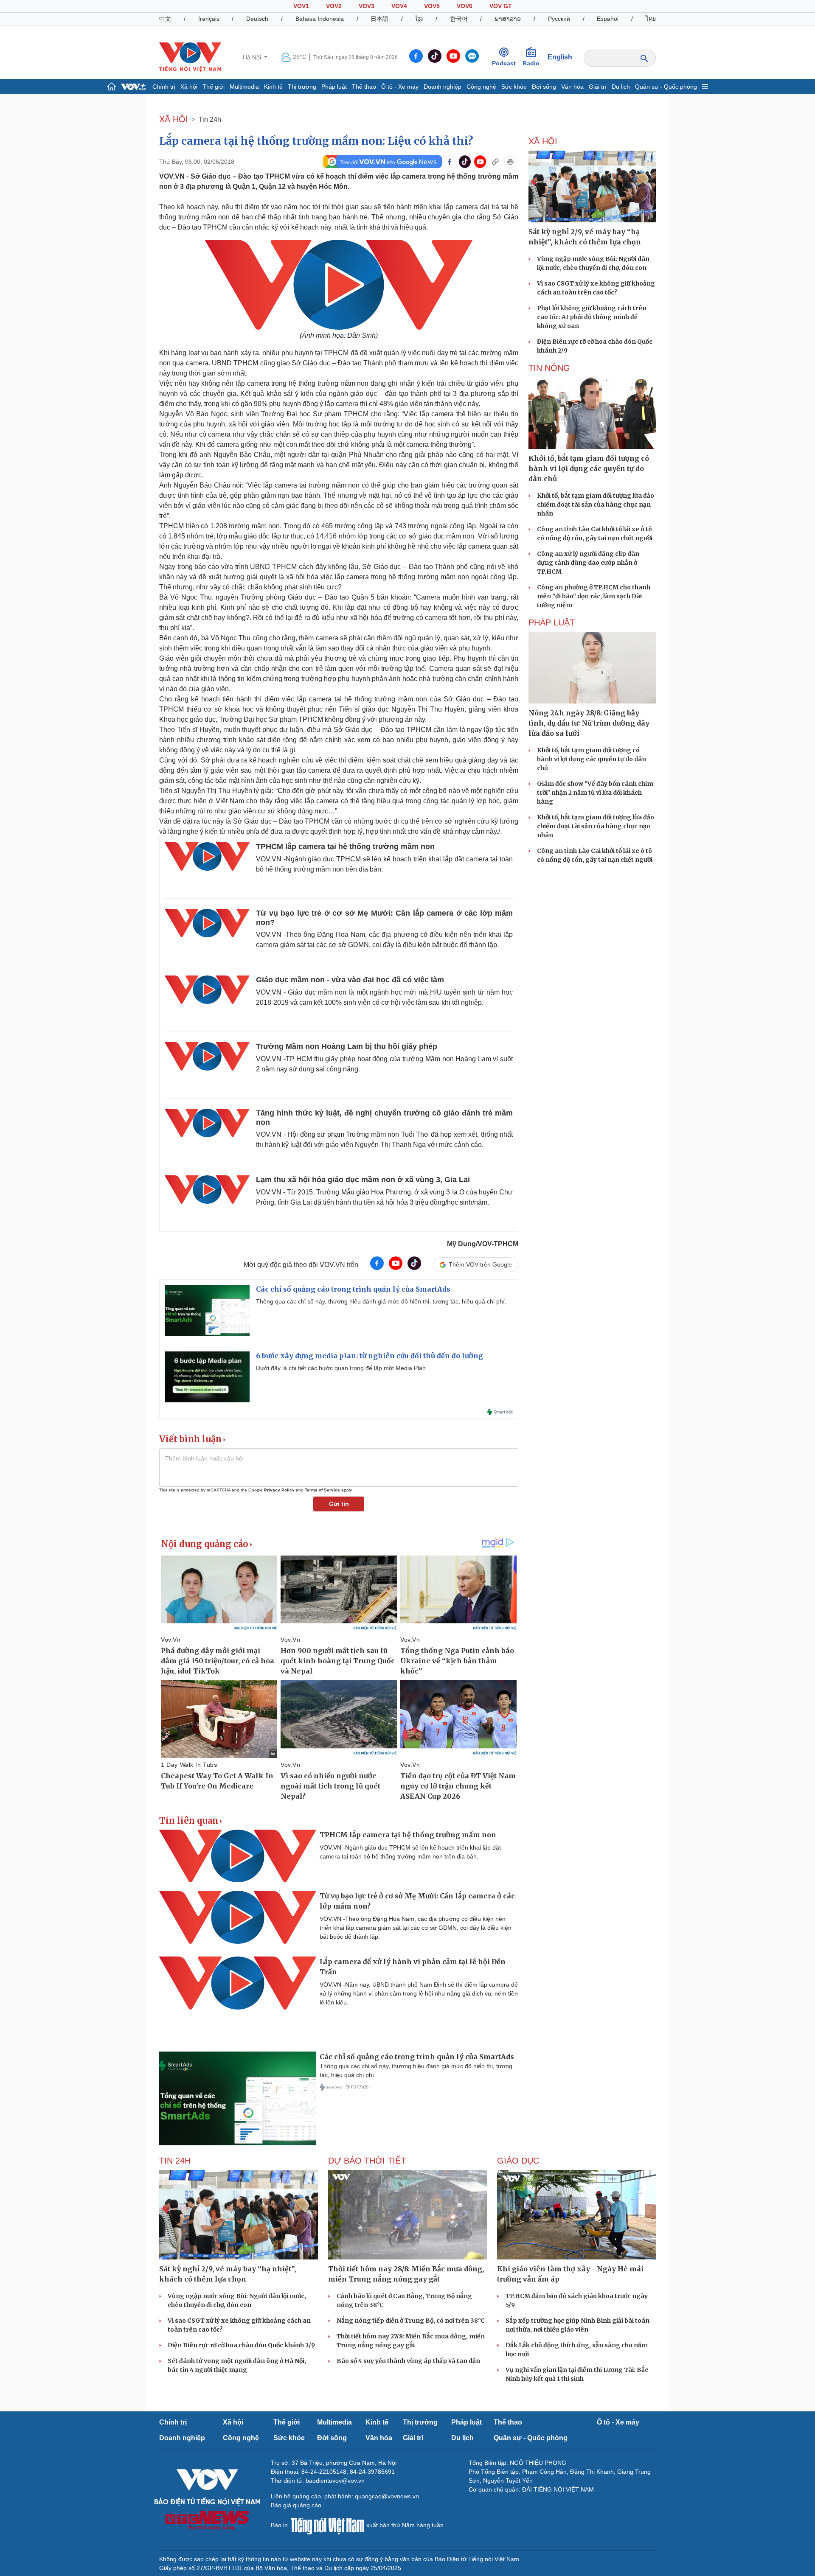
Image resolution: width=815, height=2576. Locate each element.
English (560, 57)
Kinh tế (273, 87)
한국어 (459, 19)
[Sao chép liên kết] (495, 162)
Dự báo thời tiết (367, 2161)
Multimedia (244, 87)
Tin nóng (549, 368)
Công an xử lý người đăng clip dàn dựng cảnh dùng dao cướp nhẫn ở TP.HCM (588, 563)
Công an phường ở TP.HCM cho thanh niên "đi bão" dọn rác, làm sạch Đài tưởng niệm (594, 596)
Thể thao (364, 87)
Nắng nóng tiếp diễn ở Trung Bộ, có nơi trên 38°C (411, 2321)
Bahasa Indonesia (320, 19)
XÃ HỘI (174, 119)
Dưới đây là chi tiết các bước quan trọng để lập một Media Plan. (342, 1368)
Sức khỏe (514, 87)
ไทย (651, 19)
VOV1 (301, 6)
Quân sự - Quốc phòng (666, 87)
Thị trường (302, 87)
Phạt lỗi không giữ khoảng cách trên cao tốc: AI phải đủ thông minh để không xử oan (592, 317)
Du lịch (621, 87)
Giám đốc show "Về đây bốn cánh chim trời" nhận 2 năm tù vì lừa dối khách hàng (595, 793)
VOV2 (334, 6)
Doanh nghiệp (443, 87)
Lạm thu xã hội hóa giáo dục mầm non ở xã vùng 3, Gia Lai (363, 1180)
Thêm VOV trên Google (480, 1264)
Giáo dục (518, 2161)
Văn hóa (572, 87)
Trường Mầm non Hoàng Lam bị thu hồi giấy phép (347, 1046)
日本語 (379, 19)
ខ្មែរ (419, 19)
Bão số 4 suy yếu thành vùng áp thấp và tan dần (408, 2361)
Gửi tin (339, 1504)
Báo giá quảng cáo (296, 2505)
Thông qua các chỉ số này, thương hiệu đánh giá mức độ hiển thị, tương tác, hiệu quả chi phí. (381, 1301)
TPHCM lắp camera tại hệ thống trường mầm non (345, 847)
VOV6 (465, 6)
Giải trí (598, 87)
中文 (165, 19)
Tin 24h (210, 119)
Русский (559, 19)
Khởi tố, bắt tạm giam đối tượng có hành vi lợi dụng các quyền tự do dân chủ (592, 759)
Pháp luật (334, 87)
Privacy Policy (279, 1490)
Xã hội (189, 87)
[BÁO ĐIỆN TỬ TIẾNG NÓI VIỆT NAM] (190, 57)
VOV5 (432, 6)
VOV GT (501, 6)
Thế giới (214, 87)
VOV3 (367, 6)
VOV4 (399, 6)
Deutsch (257, 19)
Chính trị (164, 87)
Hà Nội (253, 57)
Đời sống (544, 87)
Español (608, 19)
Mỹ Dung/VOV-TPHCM (483, 1244)
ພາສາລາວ (508, 19)
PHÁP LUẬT (552, 622)
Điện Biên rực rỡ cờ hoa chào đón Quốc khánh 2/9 (241, 2345)
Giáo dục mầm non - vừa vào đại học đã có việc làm (350, 980)
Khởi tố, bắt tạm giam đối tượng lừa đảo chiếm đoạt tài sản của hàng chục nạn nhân (596, 505)
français (209, 19)
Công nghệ (481, 87)
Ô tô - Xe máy (400, 87)
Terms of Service (322, 1490)
